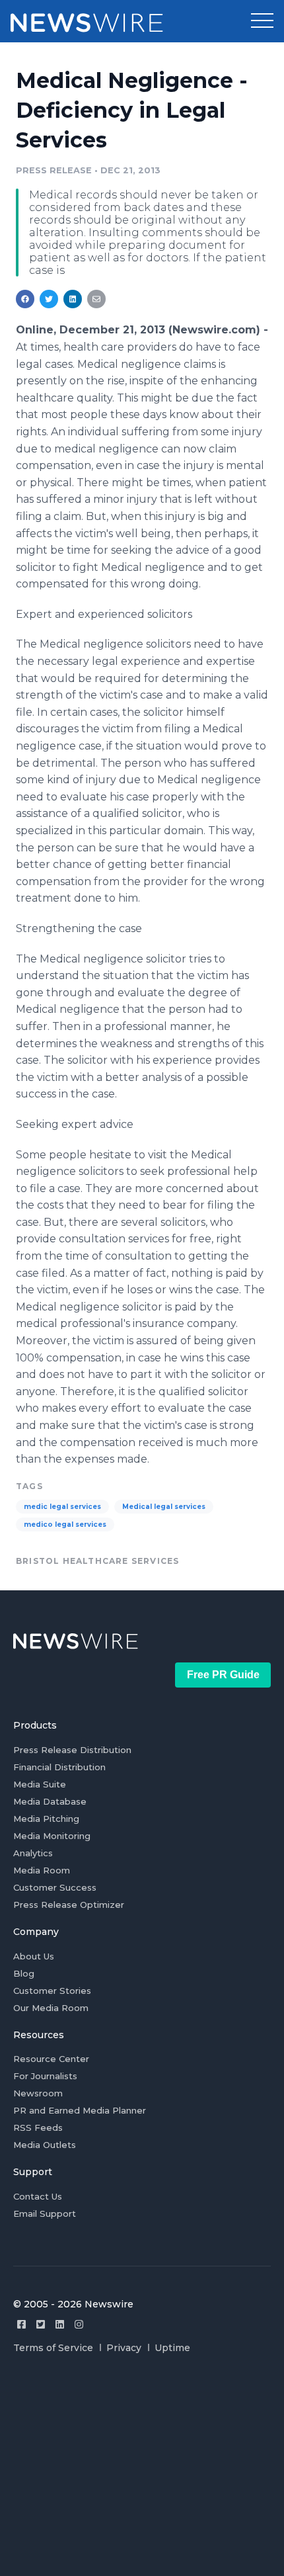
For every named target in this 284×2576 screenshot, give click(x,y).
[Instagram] (79, 2324)
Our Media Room (51, 2008)
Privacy (124, 2348)
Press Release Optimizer (69, 1905)
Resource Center (51, 2059)
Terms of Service (53, 2348)
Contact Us (38, 2196)
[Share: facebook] (25, 299)
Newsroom (38, 2093)
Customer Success (55, 1887)
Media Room (42, 1870)
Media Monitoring (52, 1836)
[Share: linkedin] (73, 299)
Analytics (33, 1853)
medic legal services (62, 1507)
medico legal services (65, 1524)
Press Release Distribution (72, 1750)
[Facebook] (21, 2324)
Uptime (172, 2348)
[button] (262, 21)
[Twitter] (41, 2324)
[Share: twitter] (49, 299)
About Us (34, 1956)
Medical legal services (164, 1507)
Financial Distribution (59, 1767)
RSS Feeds (38, 2127)
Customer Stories (52, 1991)
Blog (24, 1973)
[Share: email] (96, 299)
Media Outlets (45, 2145)
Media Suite (40, 1784)
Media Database (50, 1801)
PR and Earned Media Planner (80, 2110)
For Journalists (45, 2076)
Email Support (45, 2213)
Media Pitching (46, 1819)
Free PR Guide (223, 1675)
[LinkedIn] (60, 2324)
